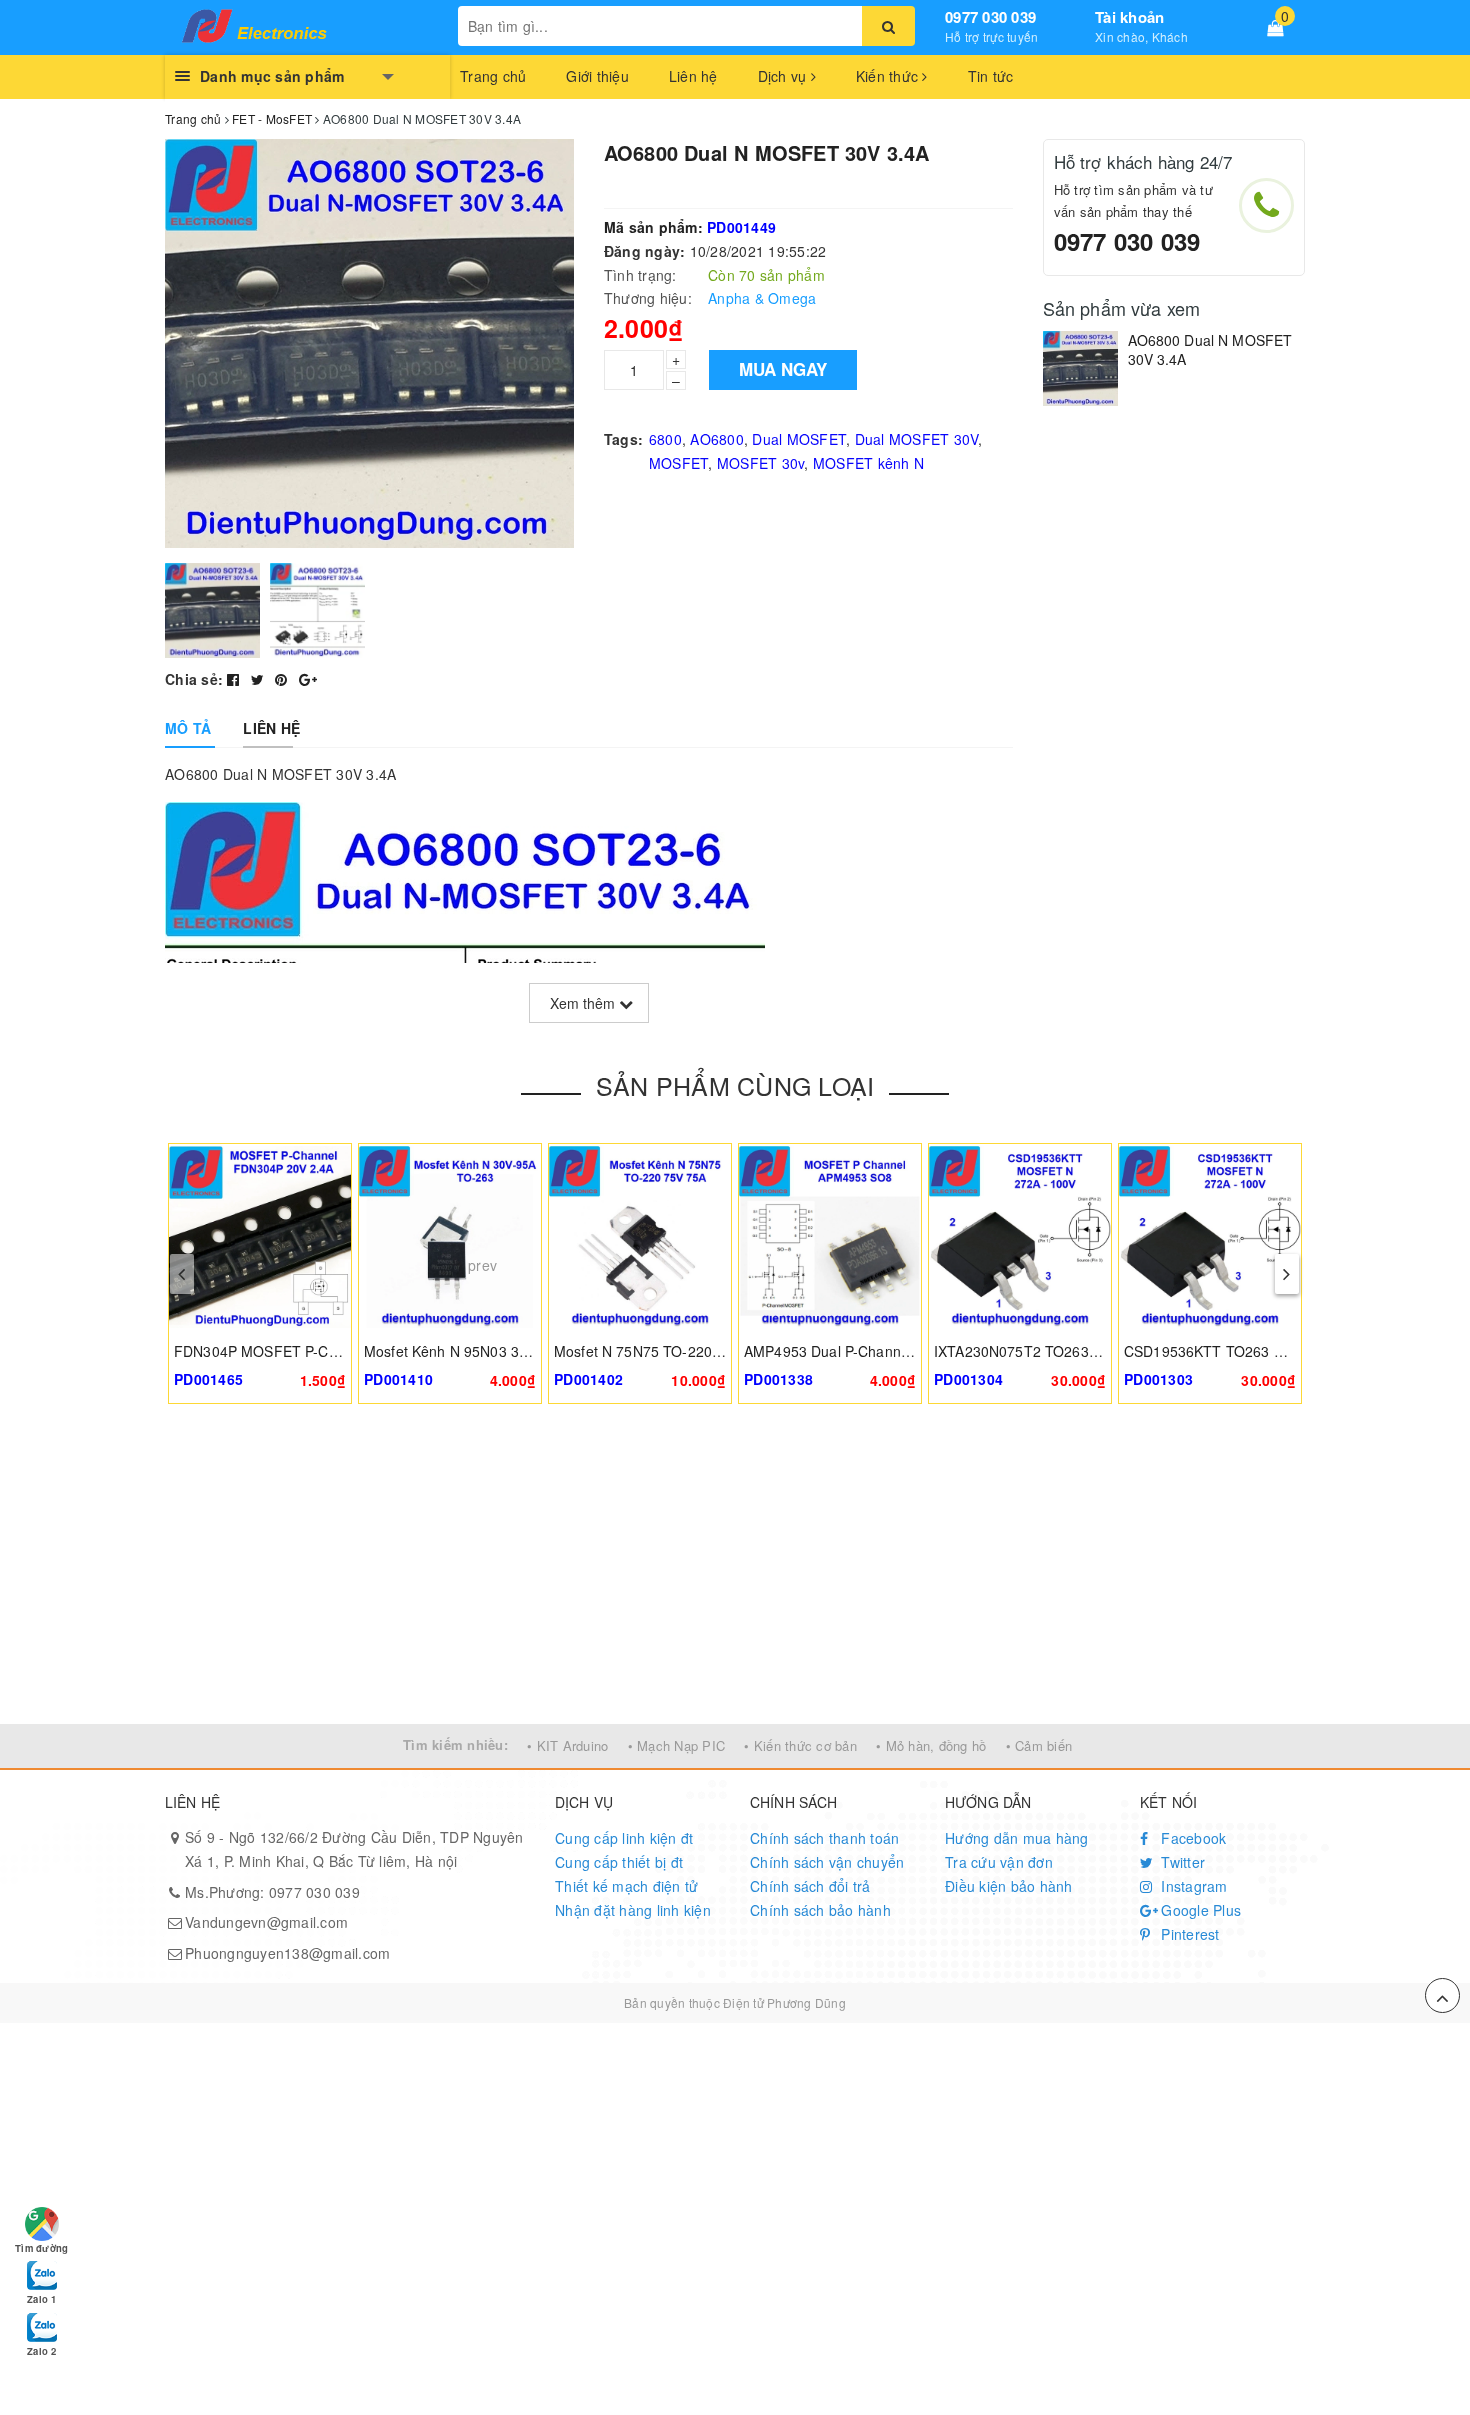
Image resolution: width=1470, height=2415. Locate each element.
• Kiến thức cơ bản (800, 1745)
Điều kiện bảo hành (1009, 1886)
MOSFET (679, 463)
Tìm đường (41, 2248)
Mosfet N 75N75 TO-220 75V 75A (662, 1351)
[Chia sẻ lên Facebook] (235, 679)
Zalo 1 (41, 2299)
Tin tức (991, 76)
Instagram (1192, 1886)
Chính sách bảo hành (820, 1910)
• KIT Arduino (567, 1745)
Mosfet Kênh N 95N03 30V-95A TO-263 (491, 1351)
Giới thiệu (597, 76)
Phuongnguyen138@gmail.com (287, 1953)
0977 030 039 (990, 17)
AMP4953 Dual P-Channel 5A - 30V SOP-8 (881, 1351)
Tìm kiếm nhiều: (455, 1744)
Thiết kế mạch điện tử (626, 1886)
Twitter (1181, 1862)
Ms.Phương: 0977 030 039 (272, 1892)
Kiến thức (889, 76)
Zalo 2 (41, 2351)
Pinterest (1188, 1934)
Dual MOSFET (799, 439)
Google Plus (1199, 1910)
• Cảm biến (1039, 1745)
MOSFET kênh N (868, 463)
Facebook (1191, 1838)
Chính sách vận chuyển (827, 1862)
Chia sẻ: (194, 679)
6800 (665, 439)
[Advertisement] (735, 1574)
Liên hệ (693, 76)
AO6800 (717, 439)
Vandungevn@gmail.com (266, 1922)
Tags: (623, 439)
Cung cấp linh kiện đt (624, 1838)
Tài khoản (1129, 17)
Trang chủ (493, 76)
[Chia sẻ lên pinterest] (283, 679)
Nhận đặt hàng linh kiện (633, 1910)
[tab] (188, 728)
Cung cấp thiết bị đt (619, 1862)
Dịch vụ (784, 76)
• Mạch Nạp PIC (677, 1745)
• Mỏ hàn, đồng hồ (931, 1745)
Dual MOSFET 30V (917, 439)
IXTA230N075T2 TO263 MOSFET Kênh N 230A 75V (1103, 1351)
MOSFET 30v (761, 463)
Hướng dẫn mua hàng (1017, 1838)
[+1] (308, 679)
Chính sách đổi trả (810, 1886)
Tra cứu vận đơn (999, 1862)
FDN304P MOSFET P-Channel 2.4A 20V (305, 1351)
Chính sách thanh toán (824, 1838)
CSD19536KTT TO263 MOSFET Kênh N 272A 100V (1292, 1351)
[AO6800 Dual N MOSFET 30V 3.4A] (1080, 368)
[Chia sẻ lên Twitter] (260, 679)
